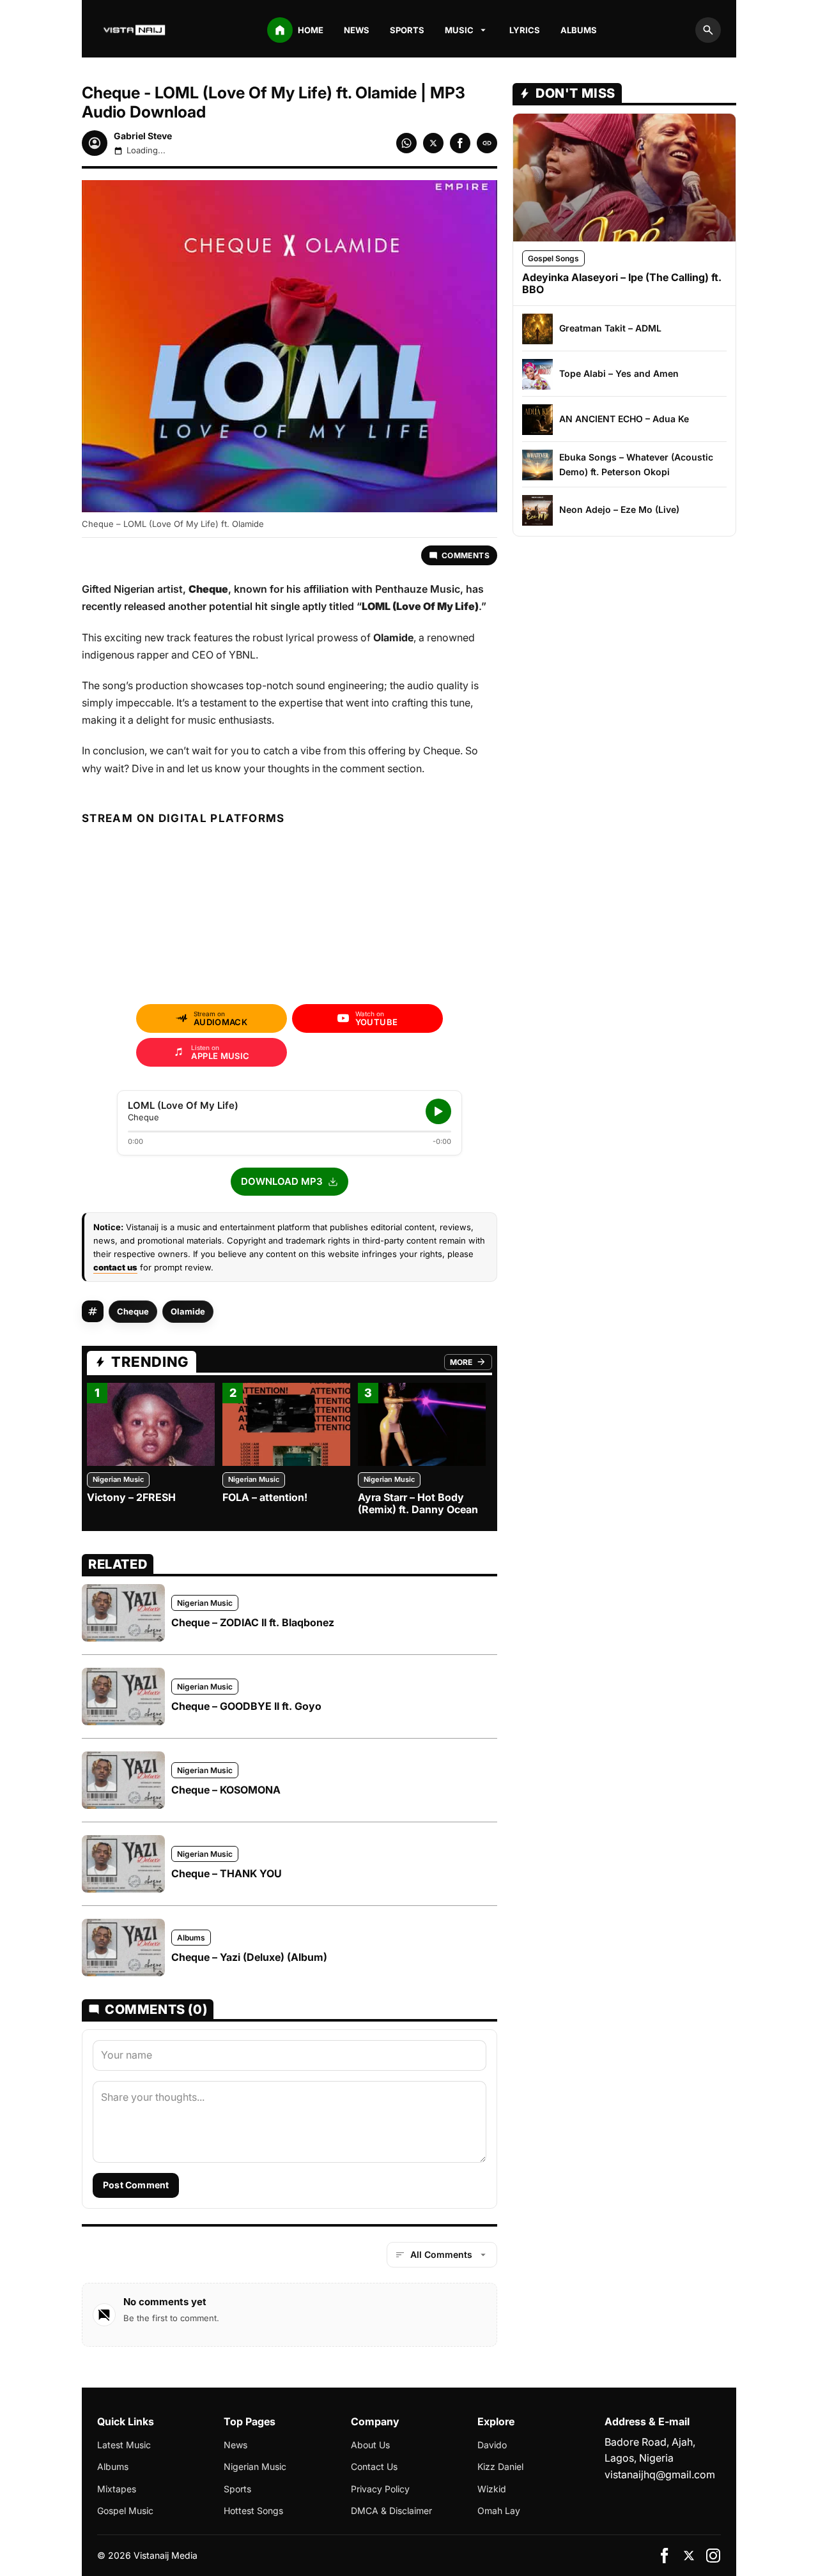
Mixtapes (117, 2489)
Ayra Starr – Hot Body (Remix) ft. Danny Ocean (418, 1503)
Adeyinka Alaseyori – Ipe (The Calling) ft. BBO (622, 283)
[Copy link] (487, 143)
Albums (579, 30)
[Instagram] (713, 2556)
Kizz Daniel (500, 2466)
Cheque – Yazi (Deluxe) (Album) (249, 1957)
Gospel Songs (553, 258)
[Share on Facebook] (460, 143)
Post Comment (136, 2185)
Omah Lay (499, 2511)
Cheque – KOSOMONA (226, 1790)
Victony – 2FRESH (131, 1497)
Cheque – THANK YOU (227, 1873)
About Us (370, 2445)
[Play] (438, 1111)
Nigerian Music (118, 1479)
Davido (492, 2445)
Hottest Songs (253, 2511)
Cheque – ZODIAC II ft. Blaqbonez (253, 1622)
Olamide (188, 1311)
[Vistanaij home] (135, 30)
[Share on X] (433, 143)
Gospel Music (125, 2511)
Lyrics (525, 30)
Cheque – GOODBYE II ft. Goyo (246, 1706)
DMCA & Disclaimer (391, 2511)
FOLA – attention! (265, 1497)
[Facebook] (665, 2556)
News (357, 30)
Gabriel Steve (143, 136)
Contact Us (374, 2466)
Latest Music (124, 2445)
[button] (289, 1182)
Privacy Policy (380, 2489)
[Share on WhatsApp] (406, 143)
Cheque (133, 1311)
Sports (407, 30)
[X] (689, 2556)
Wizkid (492, 2489)
